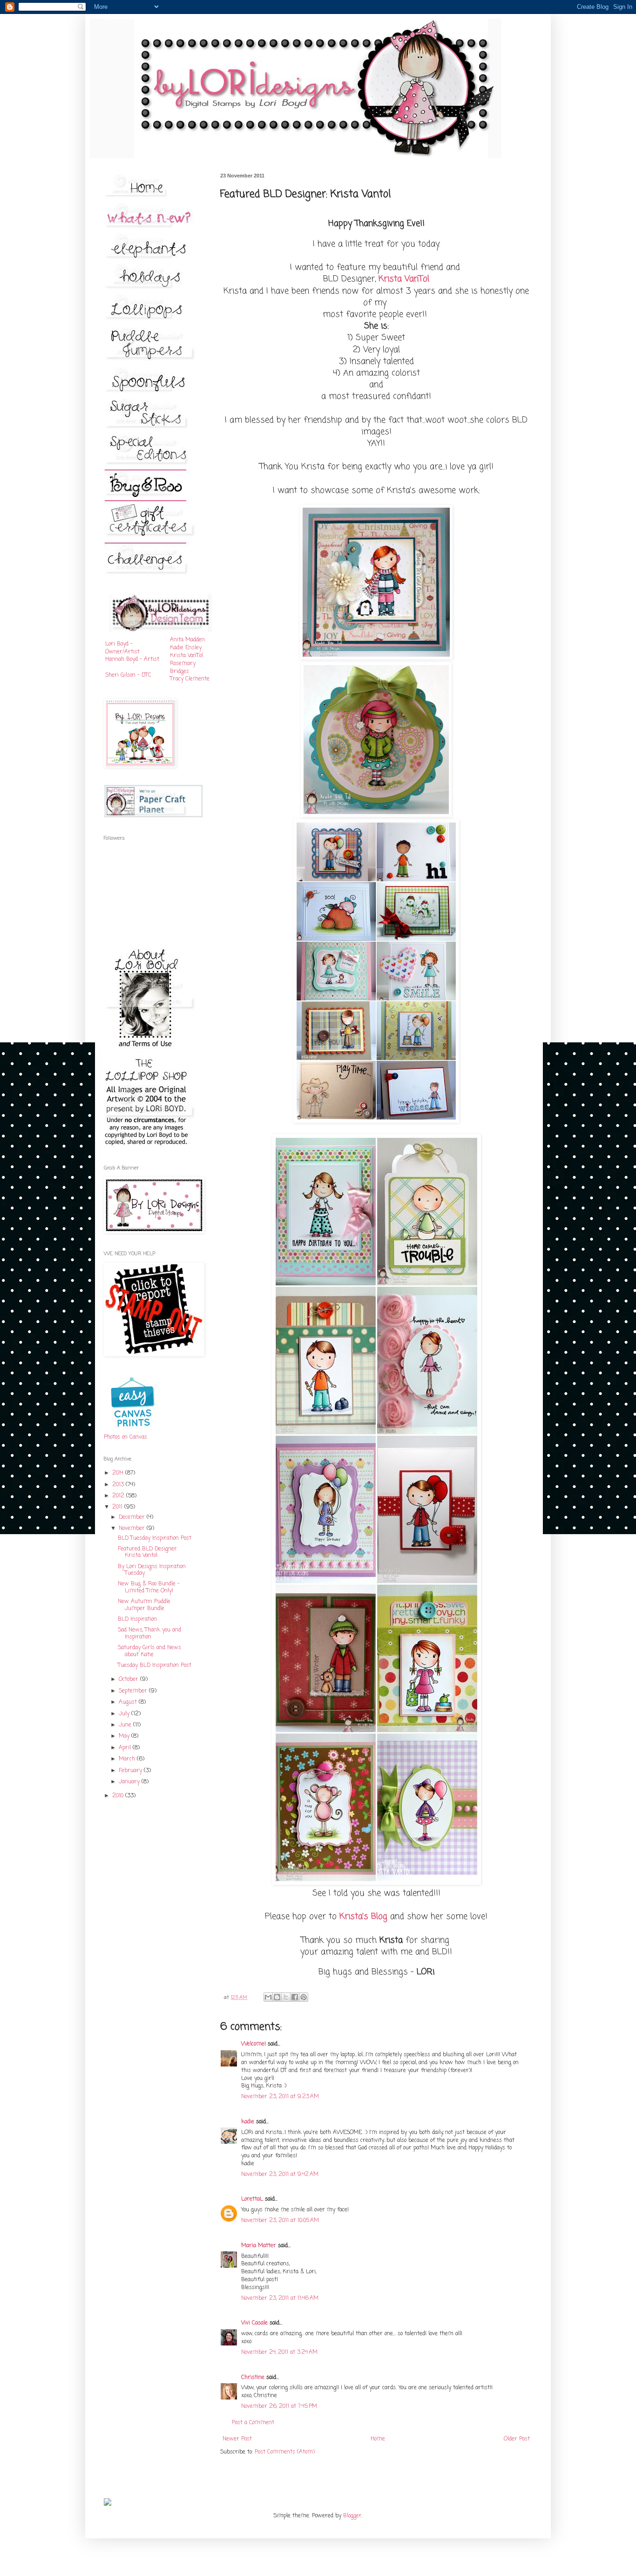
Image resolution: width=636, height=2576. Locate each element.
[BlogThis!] (277, 1997)
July (125, 1714)
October (129, 1679)
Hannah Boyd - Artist (132, 659)
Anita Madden (187, 640)
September (134, 1691)
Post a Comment (253, 2423)
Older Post (517, 2439)
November (133, 1529)
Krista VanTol (186, 656)
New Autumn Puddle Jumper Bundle (144, 1605)
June (126, 1725)
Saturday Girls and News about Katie (149, 1651)
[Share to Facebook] (295, 1997)
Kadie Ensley (186, 648)
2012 (119, 1496)
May (125, 1736)
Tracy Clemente (190, 679)
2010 (119, 1796)
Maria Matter (259, 2246)
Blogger (352, 2516)
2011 (118, 1507)
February (131, 1771)
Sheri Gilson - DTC (128, 675)
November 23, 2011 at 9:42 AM (280, 2175)
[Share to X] (286, 1997)
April (126, 1748)
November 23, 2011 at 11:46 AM (280, 2298)
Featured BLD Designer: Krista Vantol (148, 1552)
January (130, 1782)
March (128, 1759)
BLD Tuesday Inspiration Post (155, 1538)
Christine (253, 2378)
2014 (119, 1473)
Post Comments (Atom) (285, 2452)
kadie (248, 2122)
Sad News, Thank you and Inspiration (149, 1633)
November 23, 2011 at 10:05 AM (280, 2221)
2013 (119, 1485)
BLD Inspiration (137, 1619)
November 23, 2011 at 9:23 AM (280, 2097)
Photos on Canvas (125, 1437)
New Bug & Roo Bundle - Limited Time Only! (149, 1587)
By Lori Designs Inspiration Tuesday (152, 1570)
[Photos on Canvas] (133, 1430)
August (129, 1702)
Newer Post (237, 2439)
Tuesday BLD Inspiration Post (155, 1665)
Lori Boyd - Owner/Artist (122, 648)
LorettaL (252, 2199)
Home (378, 2439)
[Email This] (268, 1997)
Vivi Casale (254, 2323)
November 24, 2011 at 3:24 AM (279, 2352)
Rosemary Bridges (183, 668)
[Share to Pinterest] (304, 1997)
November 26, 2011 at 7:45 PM (279, 2406)
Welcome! (254, 2044)
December (133, 1517)
